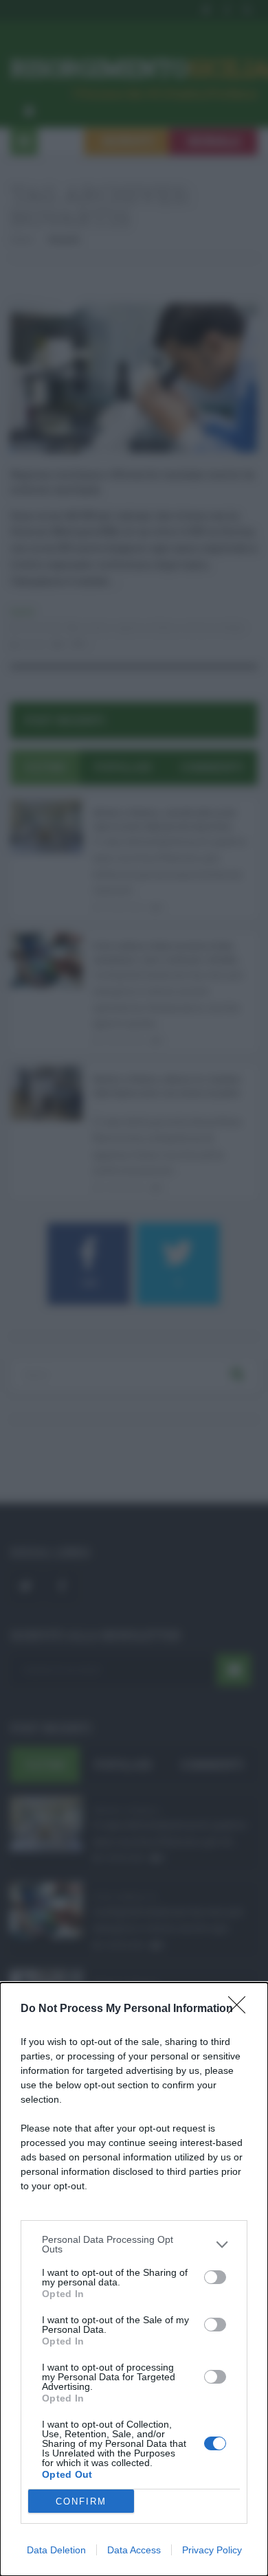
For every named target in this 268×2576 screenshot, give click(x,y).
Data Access (134, 2550)
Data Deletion (56, 2550)
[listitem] (134, 2244)
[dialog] (134, 2279)
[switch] (215, 2277)
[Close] (241, 2009)
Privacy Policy (212, 2550)
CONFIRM (81, 2501)
